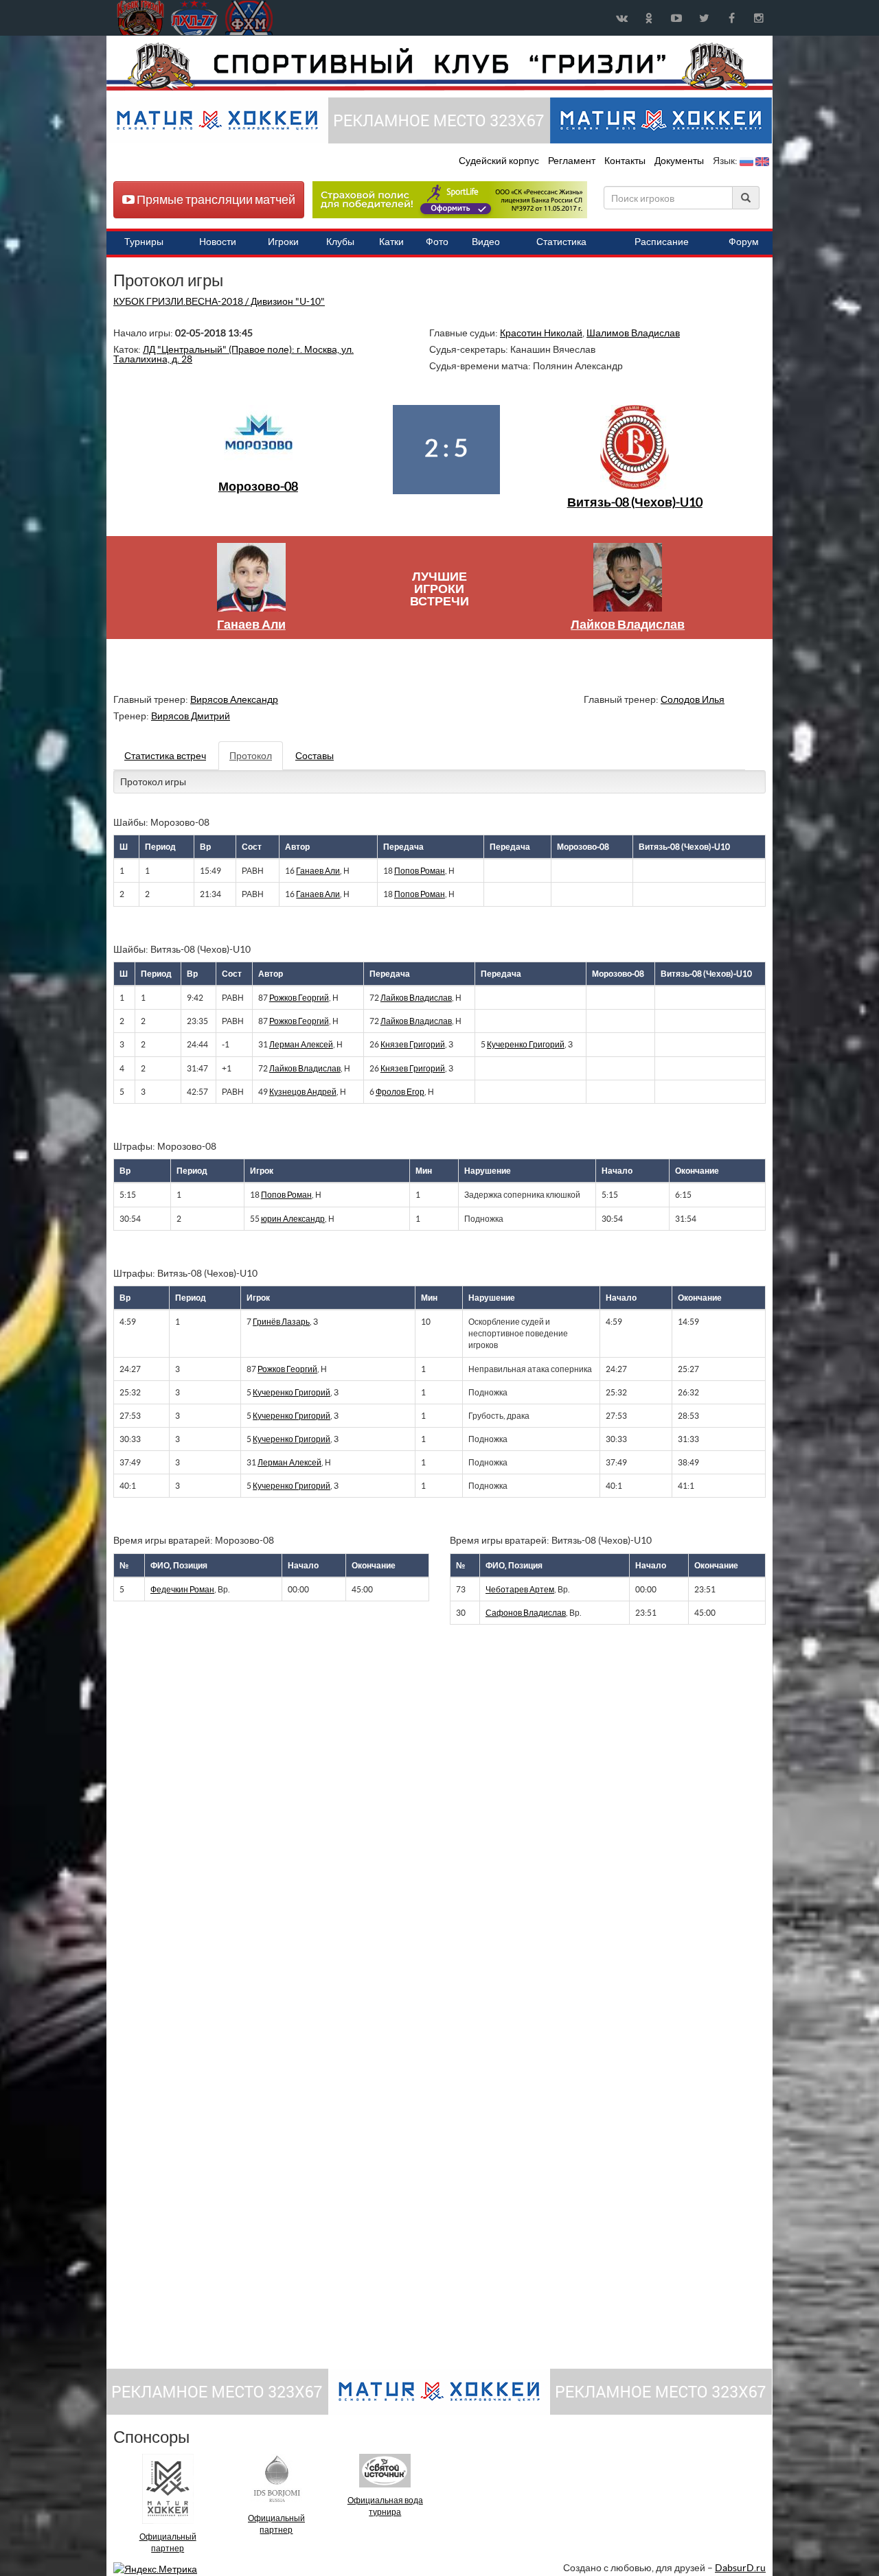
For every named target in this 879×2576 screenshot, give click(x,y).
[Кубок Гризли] (439, 66)
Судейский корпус (500, 161)
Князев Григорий (413, 1044)
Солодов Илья (693, 699)
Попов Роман (420, 871)
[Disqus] (429, 1824)
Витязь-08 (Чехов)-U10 (635, 502)
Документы (680, 161)
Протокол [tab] (251, 756)
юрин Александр (293, 1219)
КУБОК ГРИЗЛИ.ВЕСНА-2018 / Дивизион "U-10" (219, 301)
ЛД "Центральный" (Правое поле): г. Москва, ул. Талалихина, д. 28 (233, 354)
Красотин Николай (541, 333)
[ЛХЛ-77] (450, 199)
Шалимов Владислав (633, 333)
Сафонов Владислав (526, 1613)
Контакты (625, 161)
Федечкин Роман (182, 1589)
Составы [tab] (315, 756)
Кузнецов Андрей (303, 1092)
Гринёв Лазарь (281, 1322)
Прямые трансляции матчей (215, 199)
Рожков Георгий (299, 998)
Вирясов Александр (234, 699)
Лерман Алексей (301, 1044)
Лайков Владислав (628, 624)
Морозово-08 (258, 486)
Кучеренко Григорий (526, 1044)
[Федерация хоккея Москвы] (249, 18)
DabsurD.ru (740, 2568)
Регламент (573, 161)
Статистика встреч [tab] (165, 756)
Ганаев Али (251, 624)
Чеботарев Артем (520, 1589)
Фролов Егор (400, 1092)
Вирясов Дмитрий (191, 716)
